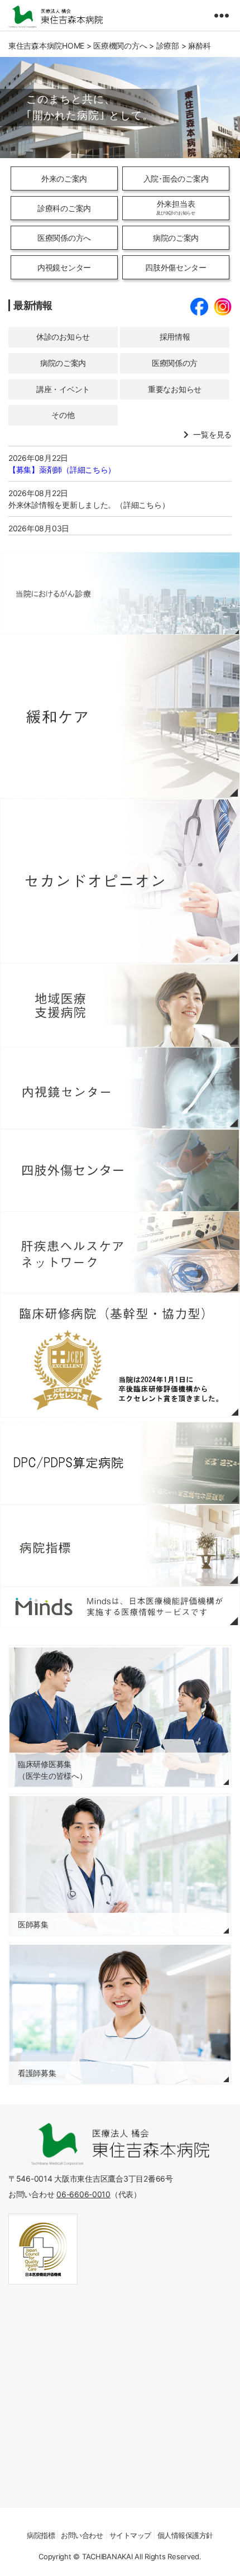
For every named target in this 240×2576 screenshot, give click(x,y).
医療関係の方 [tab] (175, 363)
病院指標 (41, 2535)
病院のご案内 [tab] (63, 363)
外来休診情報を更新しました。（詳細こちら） (89, 505)
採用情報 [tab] (175, 337)
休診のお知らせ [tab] (63, 337)
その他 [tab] (63, 415)
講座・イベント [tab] (63, 389)
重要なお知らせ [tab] (175, 389)
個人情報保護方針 (185, 2535)
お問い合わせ (82, 2535)
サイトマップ (130, 2535)
